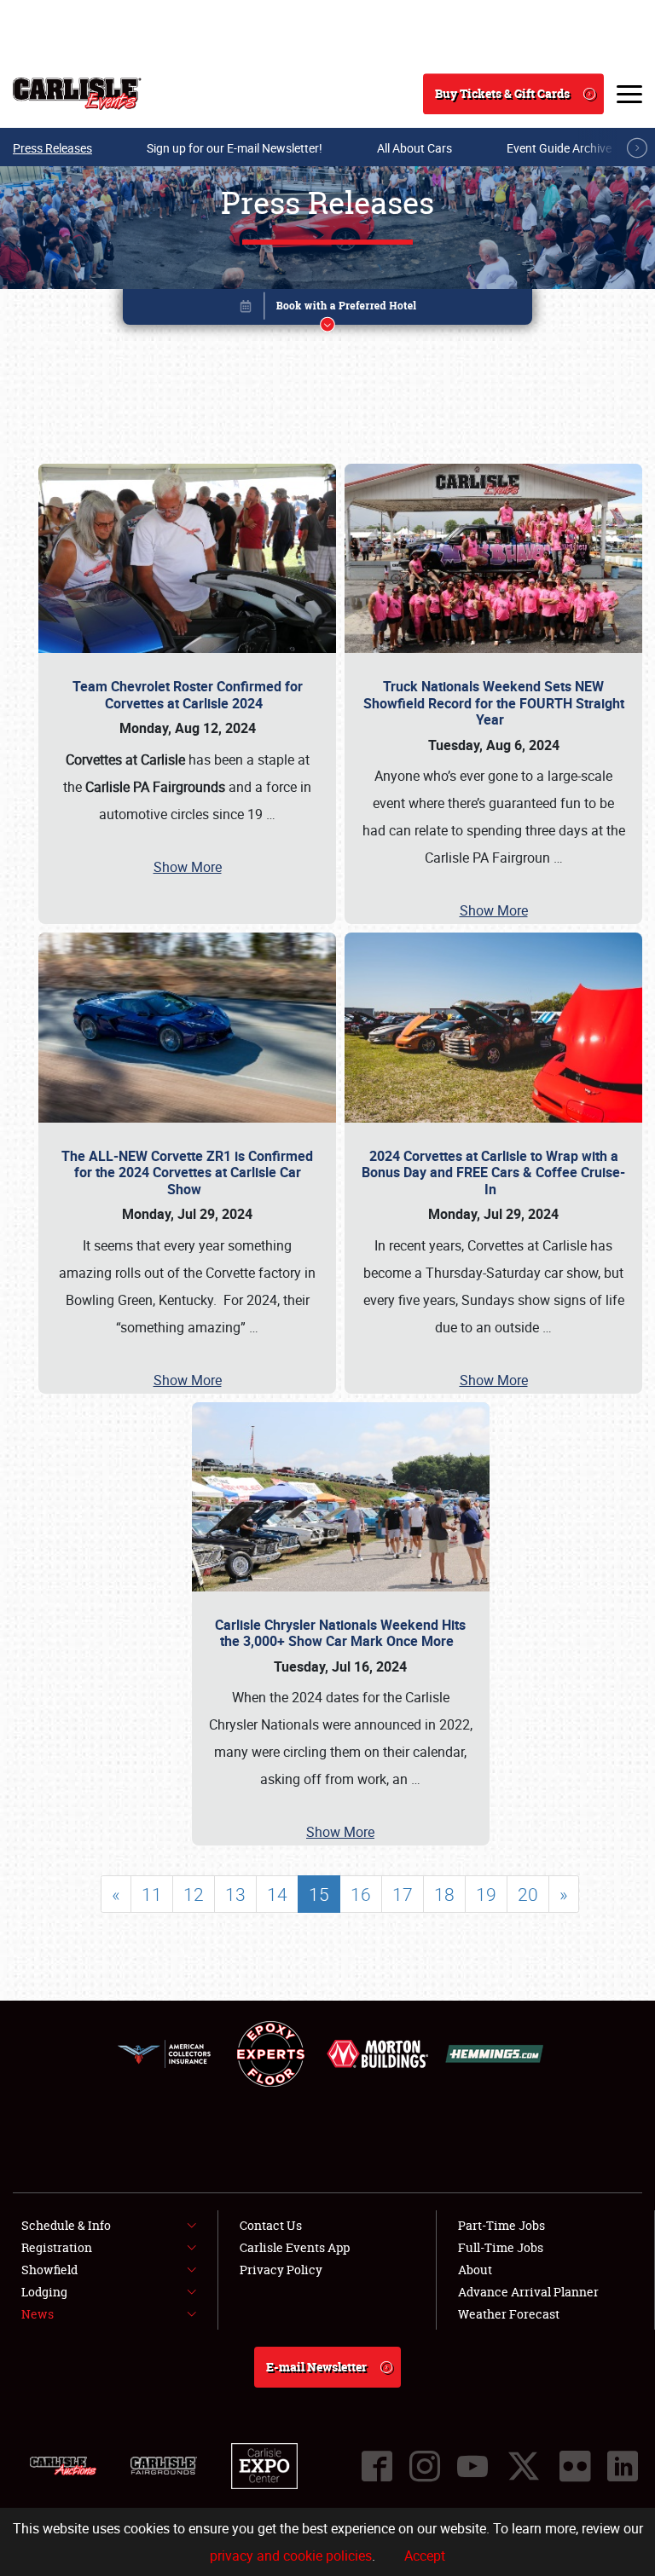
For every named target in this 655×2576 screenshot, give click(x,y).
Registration (57, 2247)
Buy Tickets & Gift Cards (502, 93)
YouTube (472, 2466)
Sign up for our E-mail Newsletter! (235, 148)
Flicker (575, 2466)
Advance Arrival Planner (528, 2292)
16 (361, 1894)
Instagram (425, 2466)
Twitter (524, 2466)
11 (152, 1894)
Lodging (44, 2292)
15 (319, 1894)
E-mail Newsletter (316, 2367)
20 (528, 1894)
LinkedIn (623, 2466)
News (38, 2314)
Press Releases (52, 148)
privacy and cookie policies (291, 2556)
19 (486, 1894)
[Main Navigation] (629, 94)
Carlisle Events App (295, 2247)
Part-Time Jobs (501, 2225)
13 (235, 1894)
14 (277, 1894)
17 (403, 1894)
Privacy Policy (281, 2270)
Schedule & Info (66, 2225)
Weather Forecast (509, 2314)
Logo (77, 94)
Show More (188, 867)
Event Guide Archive (559, 148)
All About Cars (414, 148)
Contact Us (271, 2225)
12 (194, 1894)
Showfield (49, 2270)
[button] (327, 310)
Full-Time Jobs (501, 2247)
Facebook (377, 2466)
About (475, 2270)
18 (444, 1894)
